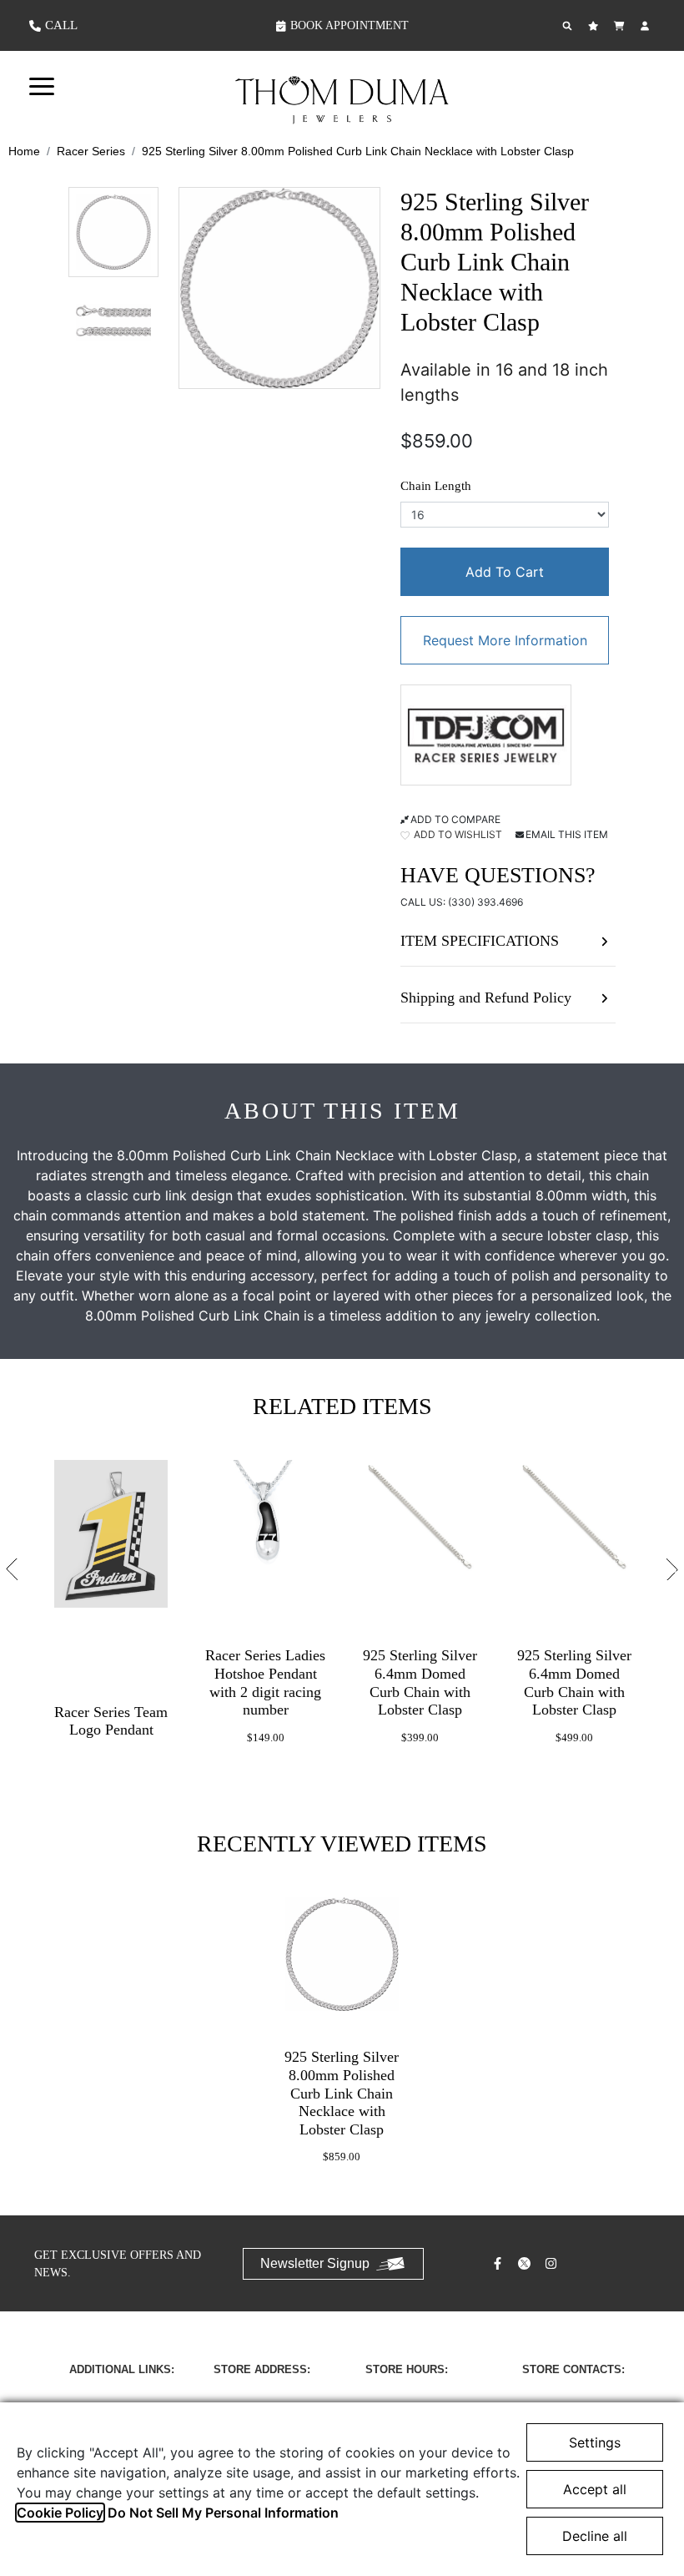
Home (24, 151)
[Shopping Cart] (621, 26)
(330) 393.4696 (485, 902)
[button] (42, 85)
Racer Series (91, 151)
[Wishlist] (595, 26)
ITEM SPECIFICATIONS (480, 941)
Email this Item (567, 834)
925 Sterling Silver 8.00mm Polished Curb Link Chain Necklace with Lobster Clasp (358, 151)
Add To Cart (505, 572)
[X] (526, 2263)
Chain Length (436, 486)
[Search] (569, 26)
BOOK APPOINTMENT (350, 25)
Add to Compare (455, 819)
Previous (12, 1569)
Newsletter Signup (315, 2263)
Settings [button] (595, 2442)
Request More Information (505, 640)
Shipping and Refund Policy (486, 998)
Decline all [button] (595, 2536)
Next (672, 1569)
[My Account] (647, 26)
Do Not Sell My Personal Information (223, 2513)
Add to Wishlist (457, 834)
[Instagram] (553, 2263)
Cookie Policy (60, 2513)
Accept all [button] (595, 2489)
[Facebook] (500, 2263)
